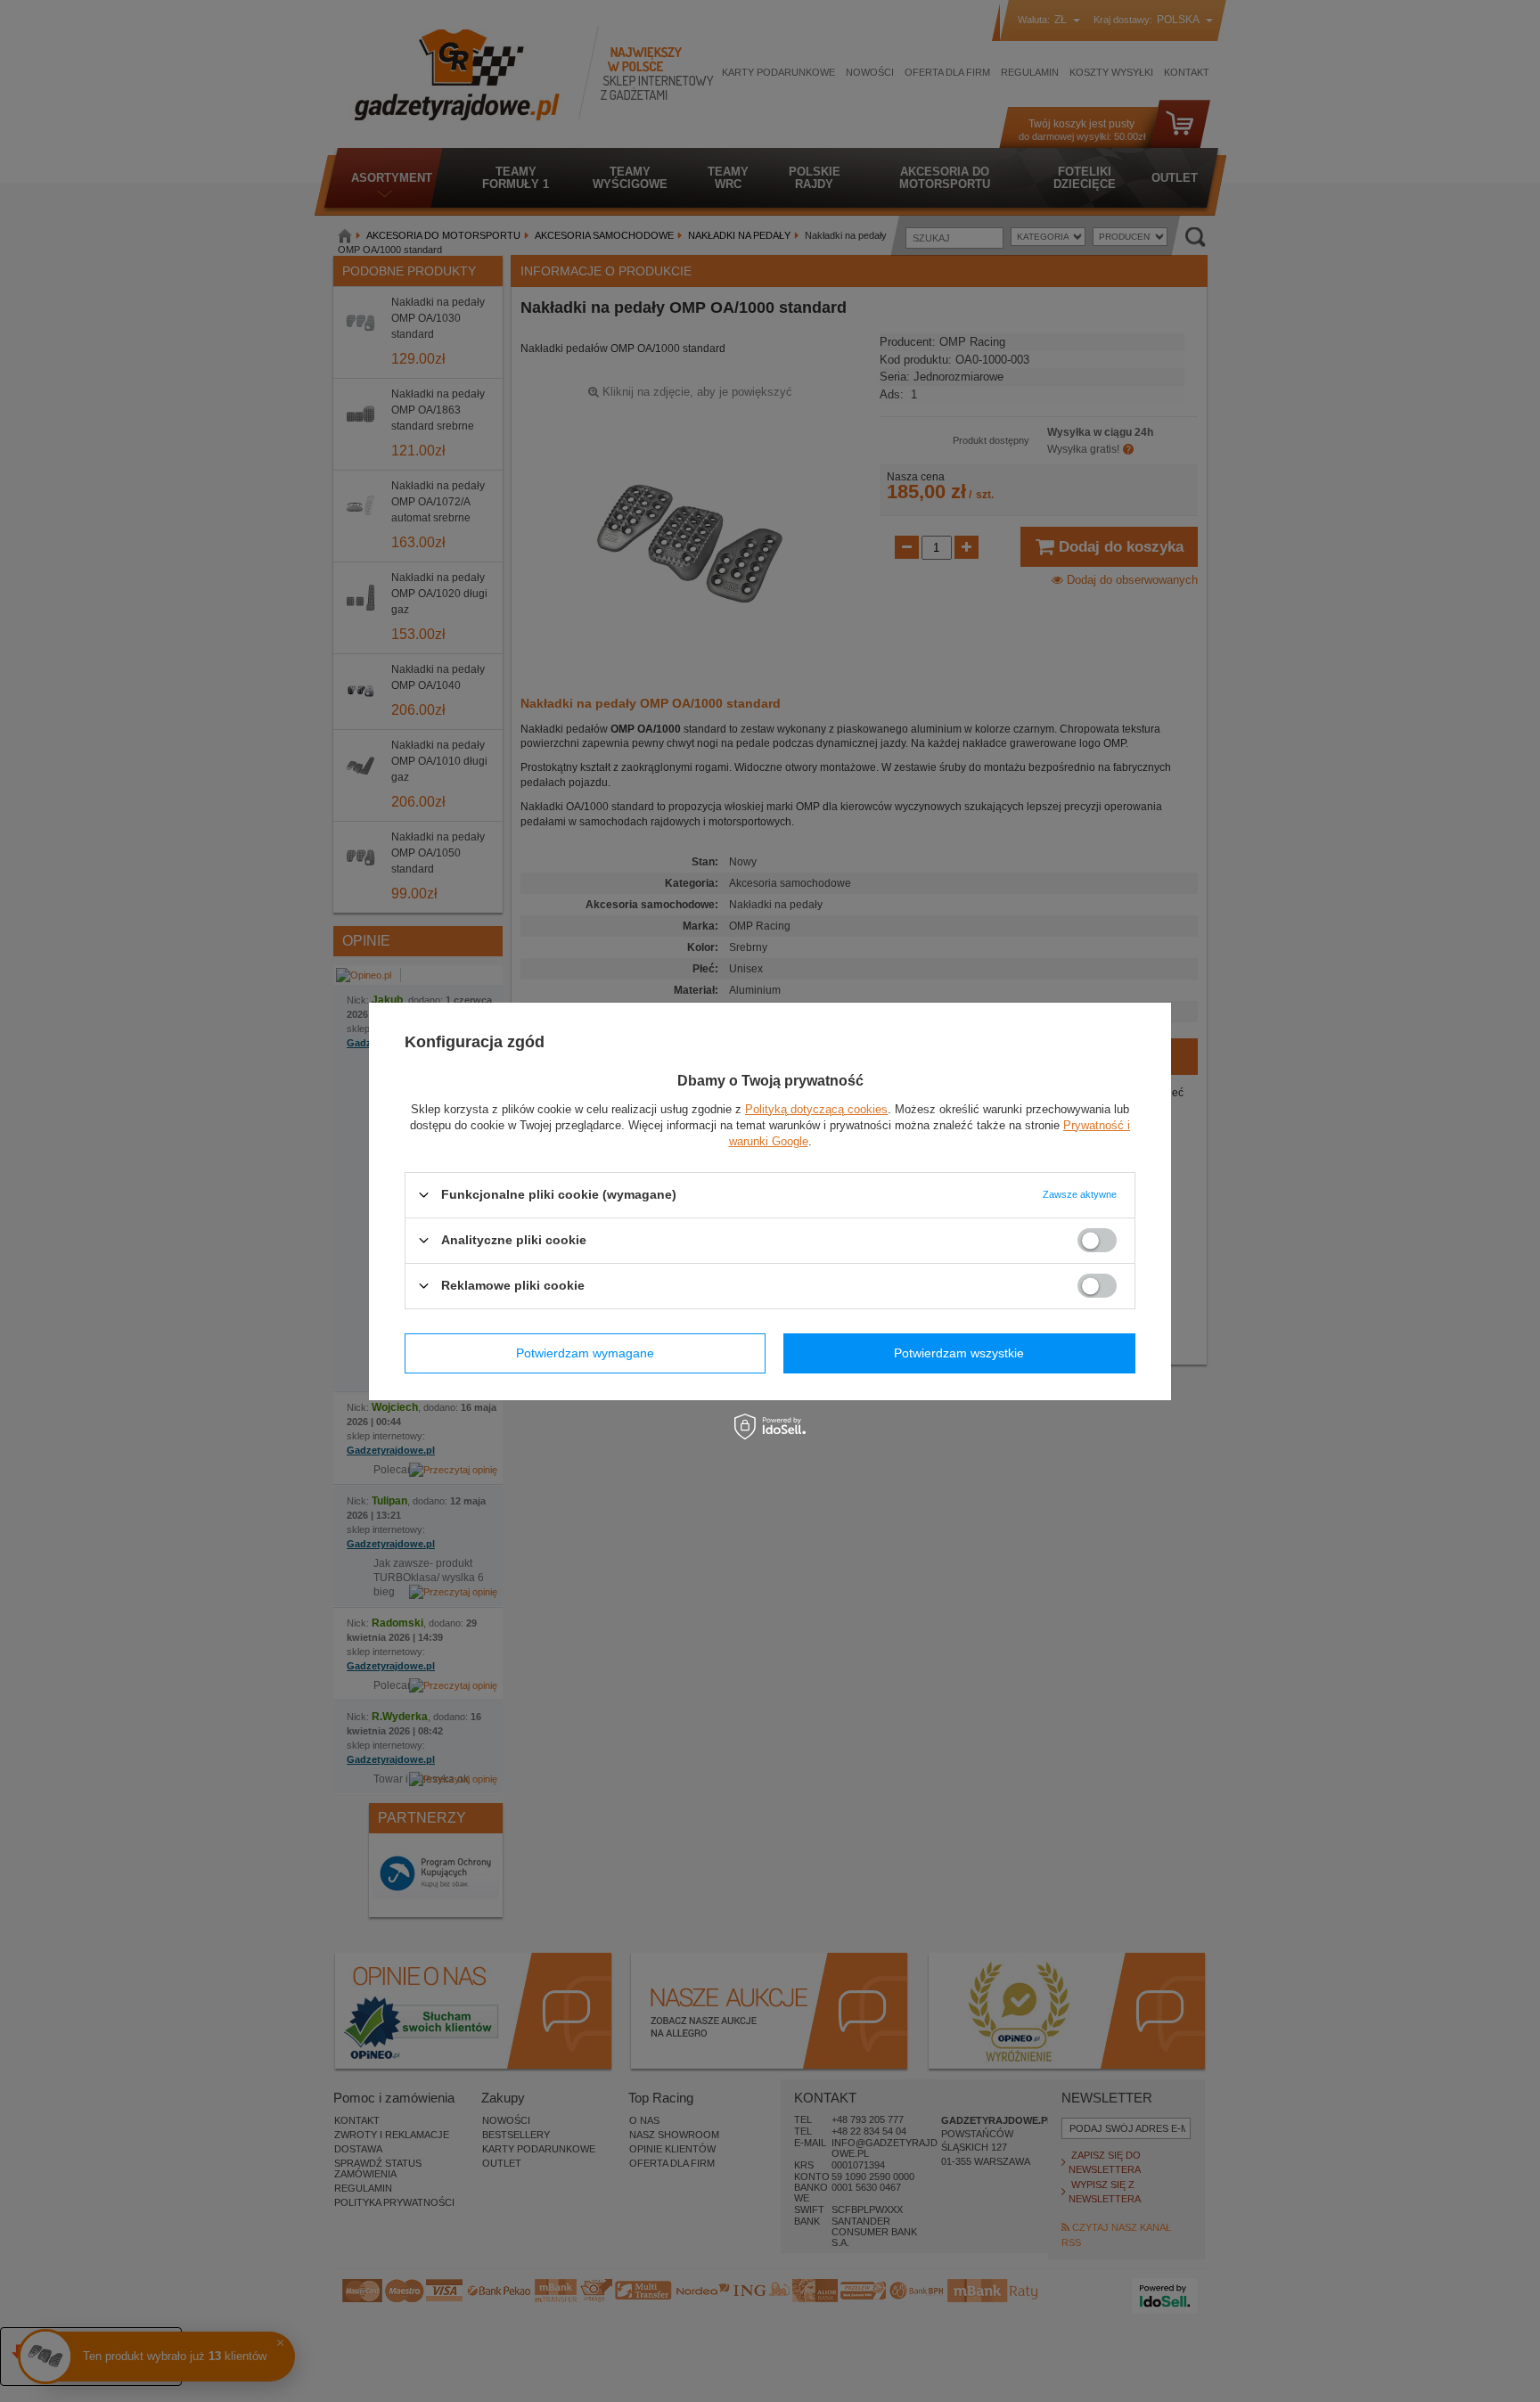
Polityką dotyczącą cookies (816, 1108)
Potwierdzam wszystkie (959, 1353)
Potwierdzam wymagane (585, 1353)
